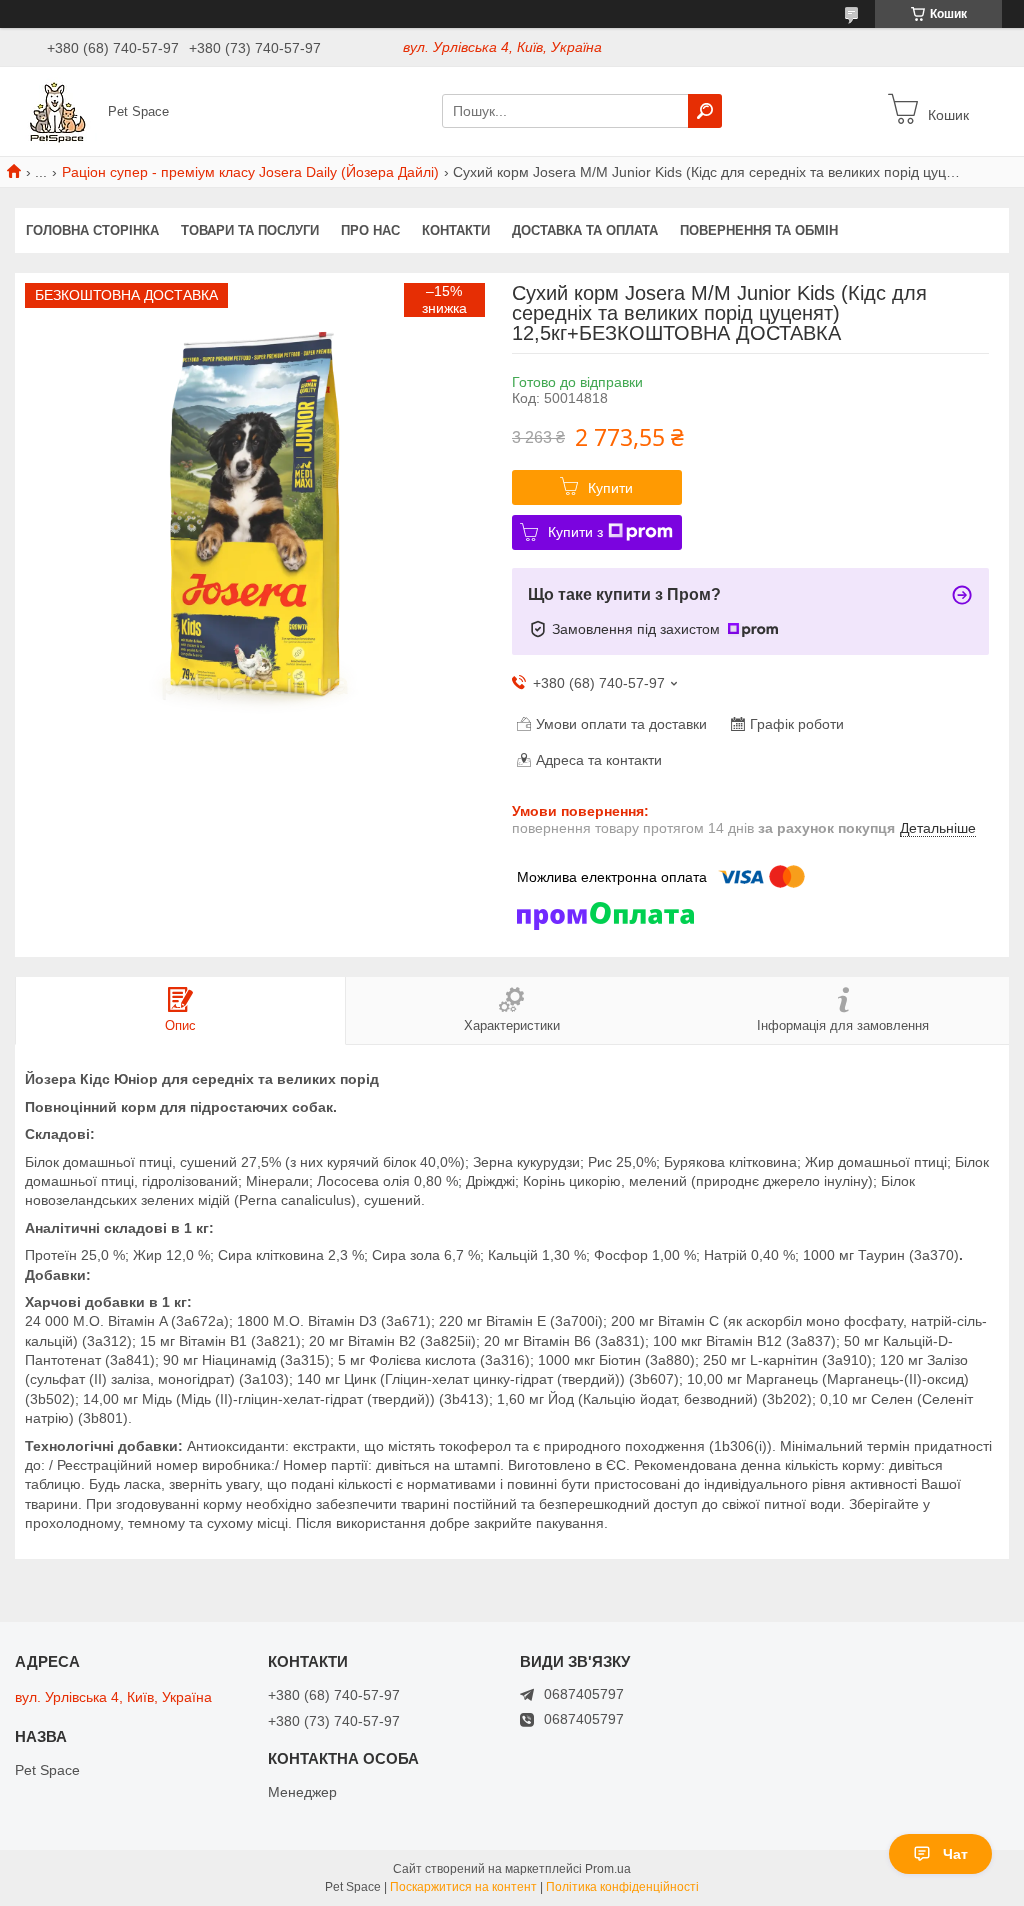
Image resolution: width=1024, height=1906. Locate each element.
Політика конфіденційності (622, 1887)
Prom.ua (608, 1869)
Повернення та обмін (759, 230)
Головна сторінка (92, 230)
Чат (955, 1854)
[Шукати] (705, 111)
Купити (610, 488)
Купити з (575, 532)
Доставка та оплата (585, 230)
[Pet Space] (56, 110)
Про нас (370, 230)
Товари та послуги (250, 230)
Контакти (456, 230)
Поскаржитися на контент (463, 1887)
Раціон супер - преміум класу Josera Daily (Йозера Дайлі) (250, 172)
